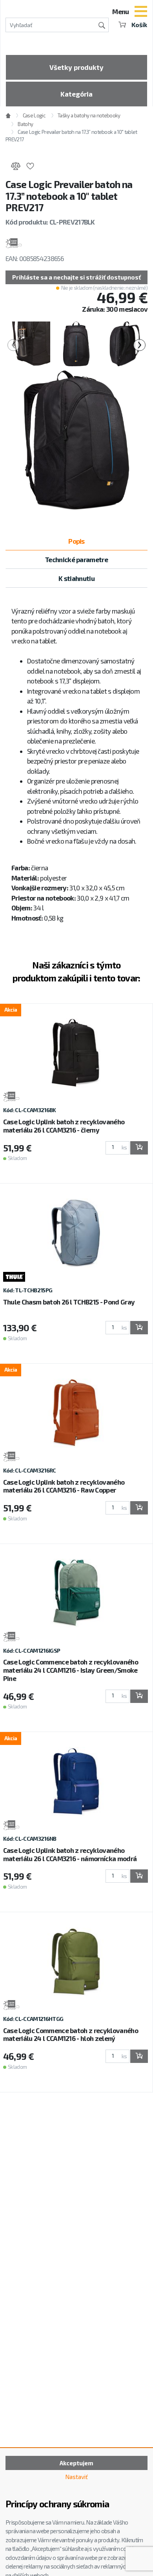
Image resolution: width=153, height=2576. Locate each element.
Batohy (25, 124)
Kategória (76, 94)
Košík (139, 25)
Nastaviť (76, 2477)
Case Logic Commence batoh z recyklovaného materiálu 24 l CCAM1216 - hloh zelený (71, 2034)
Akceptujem (76, 2463)
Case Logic (34, 115)
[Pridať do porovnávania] (15, 167)
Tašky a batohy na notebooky (89, 115)
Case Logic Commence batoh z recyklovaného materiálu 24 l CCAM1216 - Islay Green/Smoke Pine (71, 1670)
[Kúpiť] (139, 1148)
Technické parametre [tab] (76, 559)
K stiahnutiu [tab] (76, 578)
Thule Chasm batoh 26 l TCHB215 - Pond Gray (69, 1302)
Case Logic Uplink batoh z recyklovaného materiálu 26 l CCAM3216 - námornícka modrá (70, 1854)
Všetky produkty (76, 67)
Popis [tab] (76, 541)
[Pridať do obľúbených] (30, 167)
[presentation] (14, 345)
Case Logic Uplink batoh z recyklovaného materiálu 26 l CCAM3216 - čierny (64, 1126)
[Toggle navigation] (141, 12)
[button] (76, 277)
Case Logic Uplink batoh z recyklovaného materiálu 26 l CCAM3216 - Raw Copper (64, 1486)
